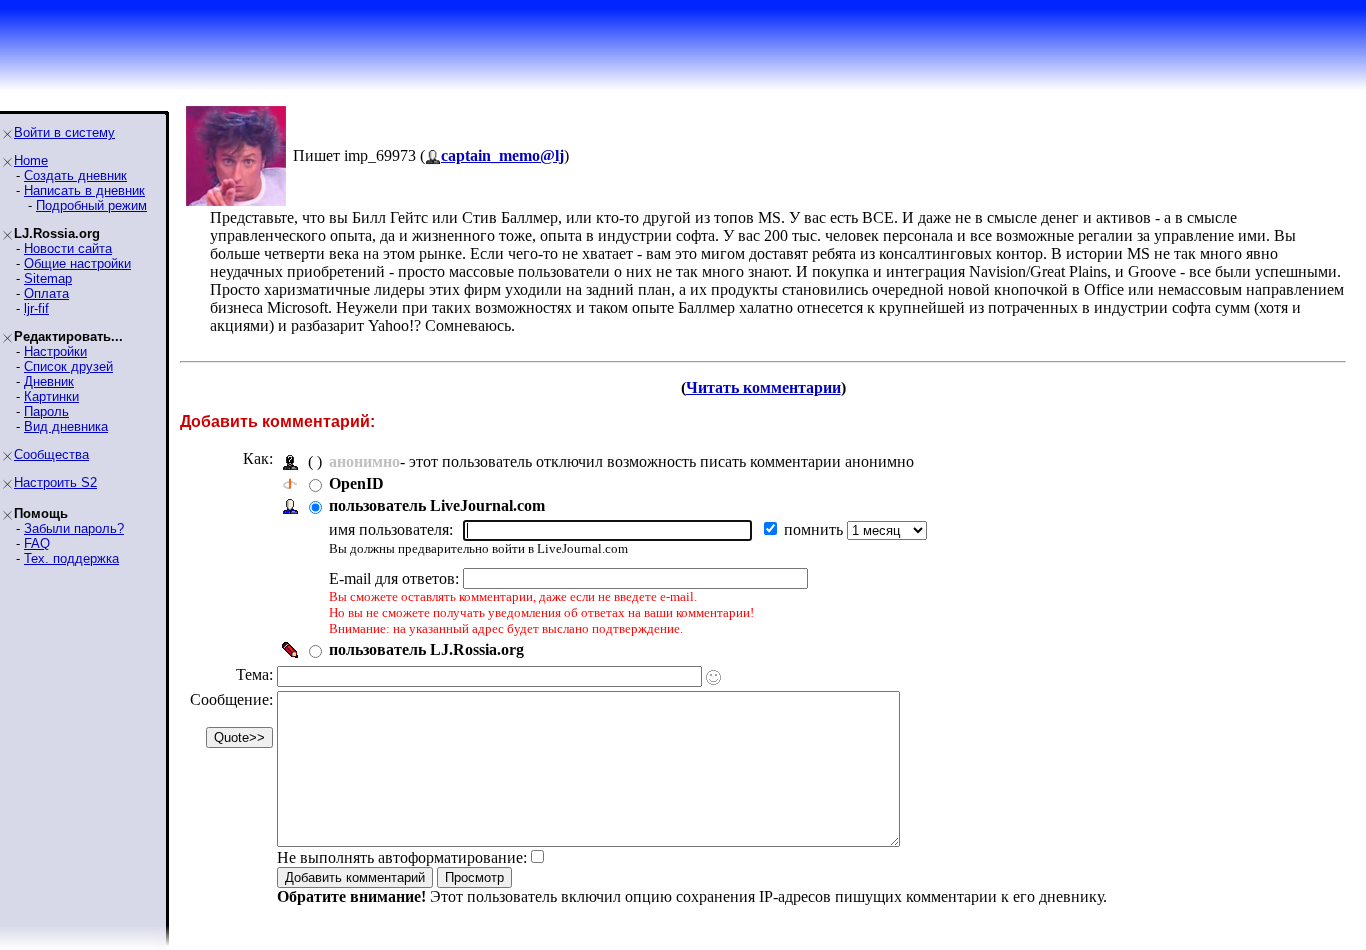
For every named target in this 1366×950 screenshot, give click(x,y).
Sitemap (48, 278)
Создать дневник (75, 175)
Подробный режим (91, 205)
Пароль (46, 411)
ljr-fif (36, 308)
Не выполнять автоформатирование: (402, 857)
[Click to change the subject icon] (713, 677)
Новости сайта (68, 248)
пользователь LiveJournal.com (437, 505)
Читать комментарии (763, 387)
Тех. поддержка (71, 558)
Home (31, 160)
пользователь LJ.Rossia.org (426, 649)
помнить (815, 529)
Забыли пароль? (74, 528)
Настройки (55, 351)
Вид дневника (66, 426)
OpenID (356, 483)
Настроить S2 (55, 482)
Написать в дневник (84, 190)
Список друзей (68, 366)
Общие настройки (77, 263)
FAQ (37, 543)
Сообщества (51, 454)
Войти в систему (64, 132)
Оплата (46, 293)
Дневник (49, 381)
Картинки (51, 396)
